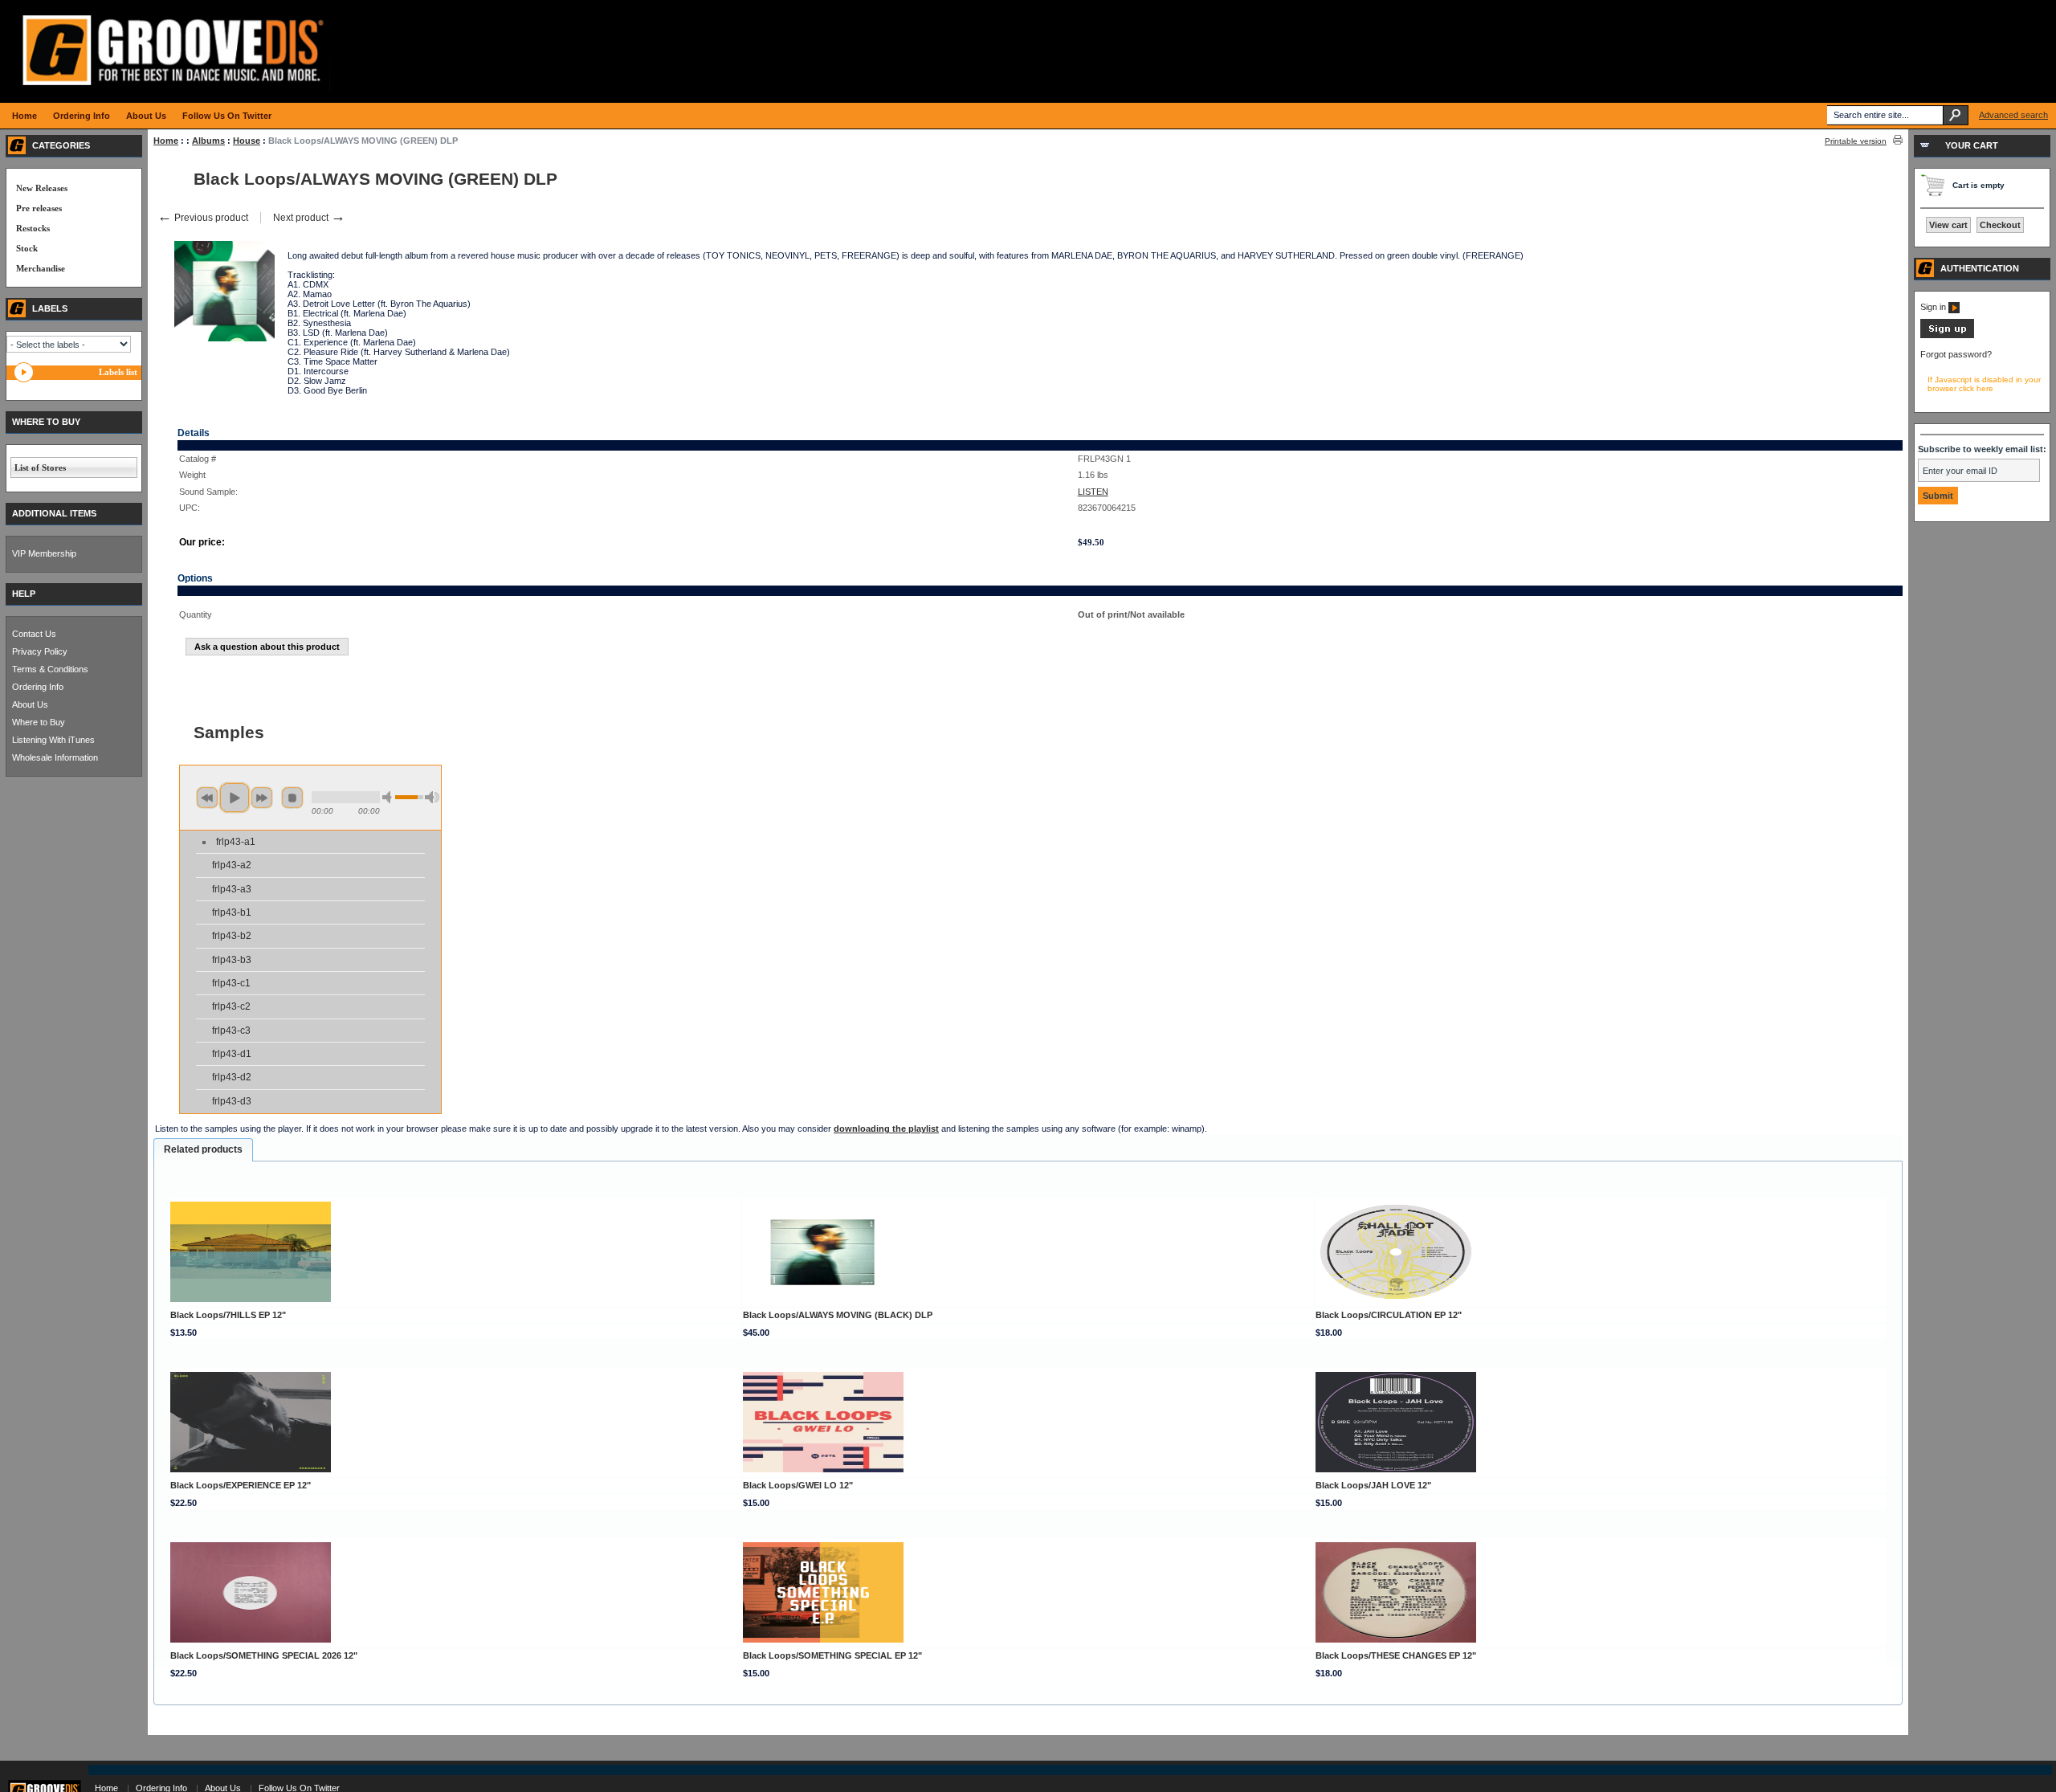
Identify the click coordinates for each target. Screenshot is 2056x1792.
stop (292, 798)
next (262, 798)
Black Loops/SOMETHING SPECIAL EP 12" (832, 1655)
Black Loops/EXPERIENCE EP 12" (241, 1485)
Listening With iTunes (53, 740)
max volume (432, 797)
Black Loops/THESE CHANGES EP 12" (1396, 1655)
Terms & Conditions (50, 669)
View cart (1948, 225)
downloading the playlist (886, 1129)
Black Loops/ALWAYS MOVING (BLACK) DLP (838, 1315)
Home (166, 141)
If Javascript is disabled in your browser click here (1984, 384)
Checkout (2000, 225)
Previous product (203, 218)
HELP (24, 594)
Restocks (33, 228)
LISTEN (1093, 492)
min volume (390, 797)
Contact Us (34, 634)
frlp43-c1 (231, 983)
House (247, 141)
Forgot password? (1956, 354)
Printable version (1856, 141)
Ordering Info (38, 687)
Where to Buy (39, 722)
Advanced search (2013, 115)
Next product (309, 218)
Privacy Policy (40, 651)
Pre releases (39, 208)
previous (207, 798)
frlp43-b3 (232, 960)
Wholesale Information (55, 757)
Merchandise (41, 268)
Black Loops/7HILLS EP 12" (228, 1315)
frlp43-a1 (236, 842)
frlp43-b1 (232, 912)
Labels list (118, 372)
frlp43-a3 (232, 889)
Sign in (1934, 307)
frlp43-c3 (231, 1031)
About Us (30, 704)
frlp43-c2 (231, 1006)
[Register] (1947, 335)
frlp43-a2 (232, 865)
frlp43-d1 (232, 1054)
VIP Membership (44, 553)
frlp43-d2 (232, 1077)
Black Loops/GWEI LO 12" (798, 1485)
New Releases (42, 188)
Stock (27, 248)
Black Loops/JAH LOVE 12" (1373, 1485)
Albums (208, 141)
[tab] (203, 1150)
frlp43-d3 (232, 1101)
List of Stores (40, 467)
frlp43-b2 (232, 936)
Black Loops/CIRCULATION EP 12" (1389, 1315)
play (235, 798)
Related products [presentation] (203, 1149)
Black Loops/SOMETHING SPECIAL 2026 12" (264, 1655)
